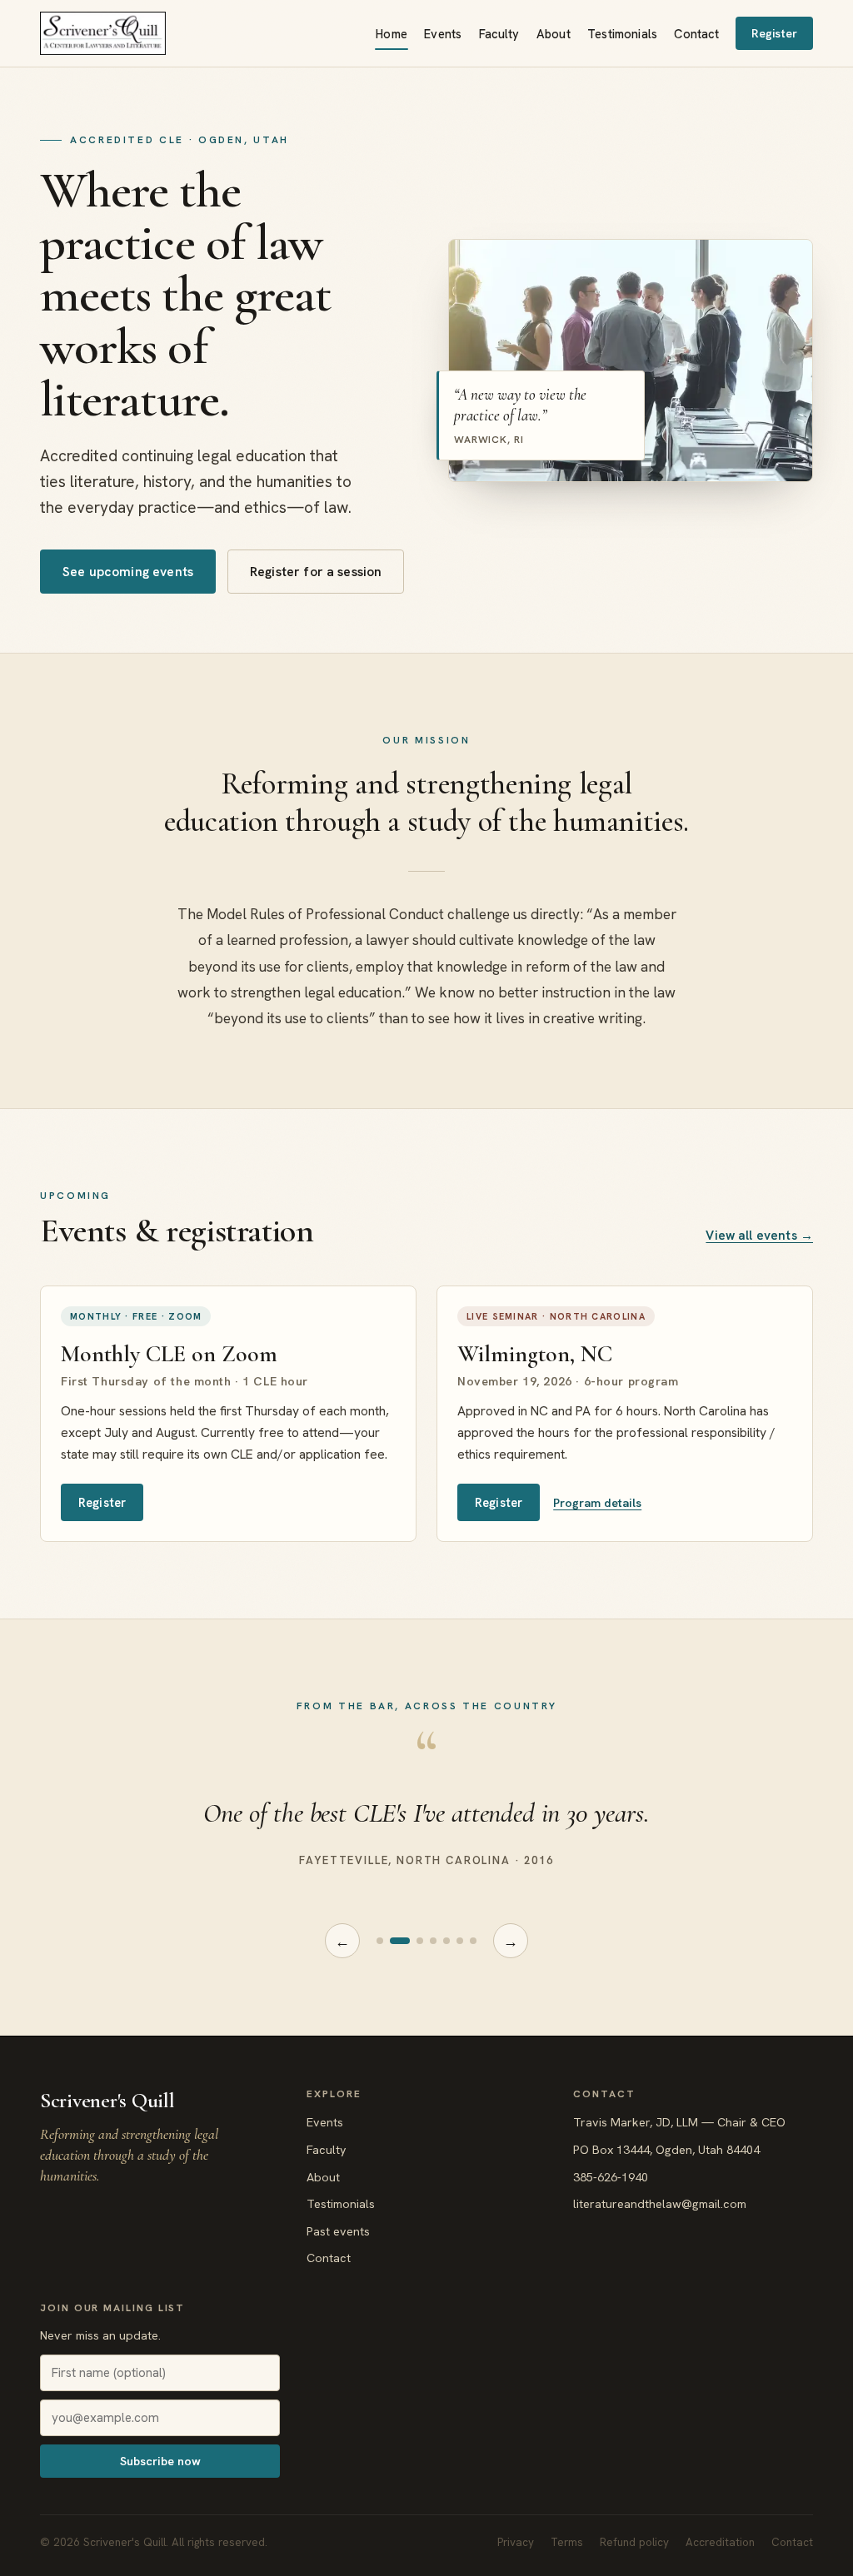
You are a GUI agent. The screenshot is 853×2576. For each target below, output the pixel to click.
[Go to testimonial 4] (433, 1941)
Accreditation (720, 2542)
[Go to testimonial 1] (380, 1941)
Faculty (499, 34)
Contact (696, 34)
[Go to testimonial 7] (473, 1941)
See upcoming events (128, 572)
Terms (567, 2542)
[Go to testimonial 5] (446, 1941)
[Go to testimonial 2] (400, 1941)
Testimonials (622, 34)
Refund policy (634, 2542)
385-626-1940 (611, 2177)
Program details (597, 1503)
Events (443, 34)
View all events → (759, 1236)
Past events (338, 2231)
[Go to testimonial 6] (460, 1941)
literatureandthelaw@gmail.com (660, 2204)
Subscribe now (160, 2461)
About (554, 34)
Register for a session (316, 572)
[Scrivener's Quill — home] (103, 33)
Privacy (516, 2542)
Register (774, 33)
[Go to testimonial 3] (420, 1941)
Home (392, 34)
